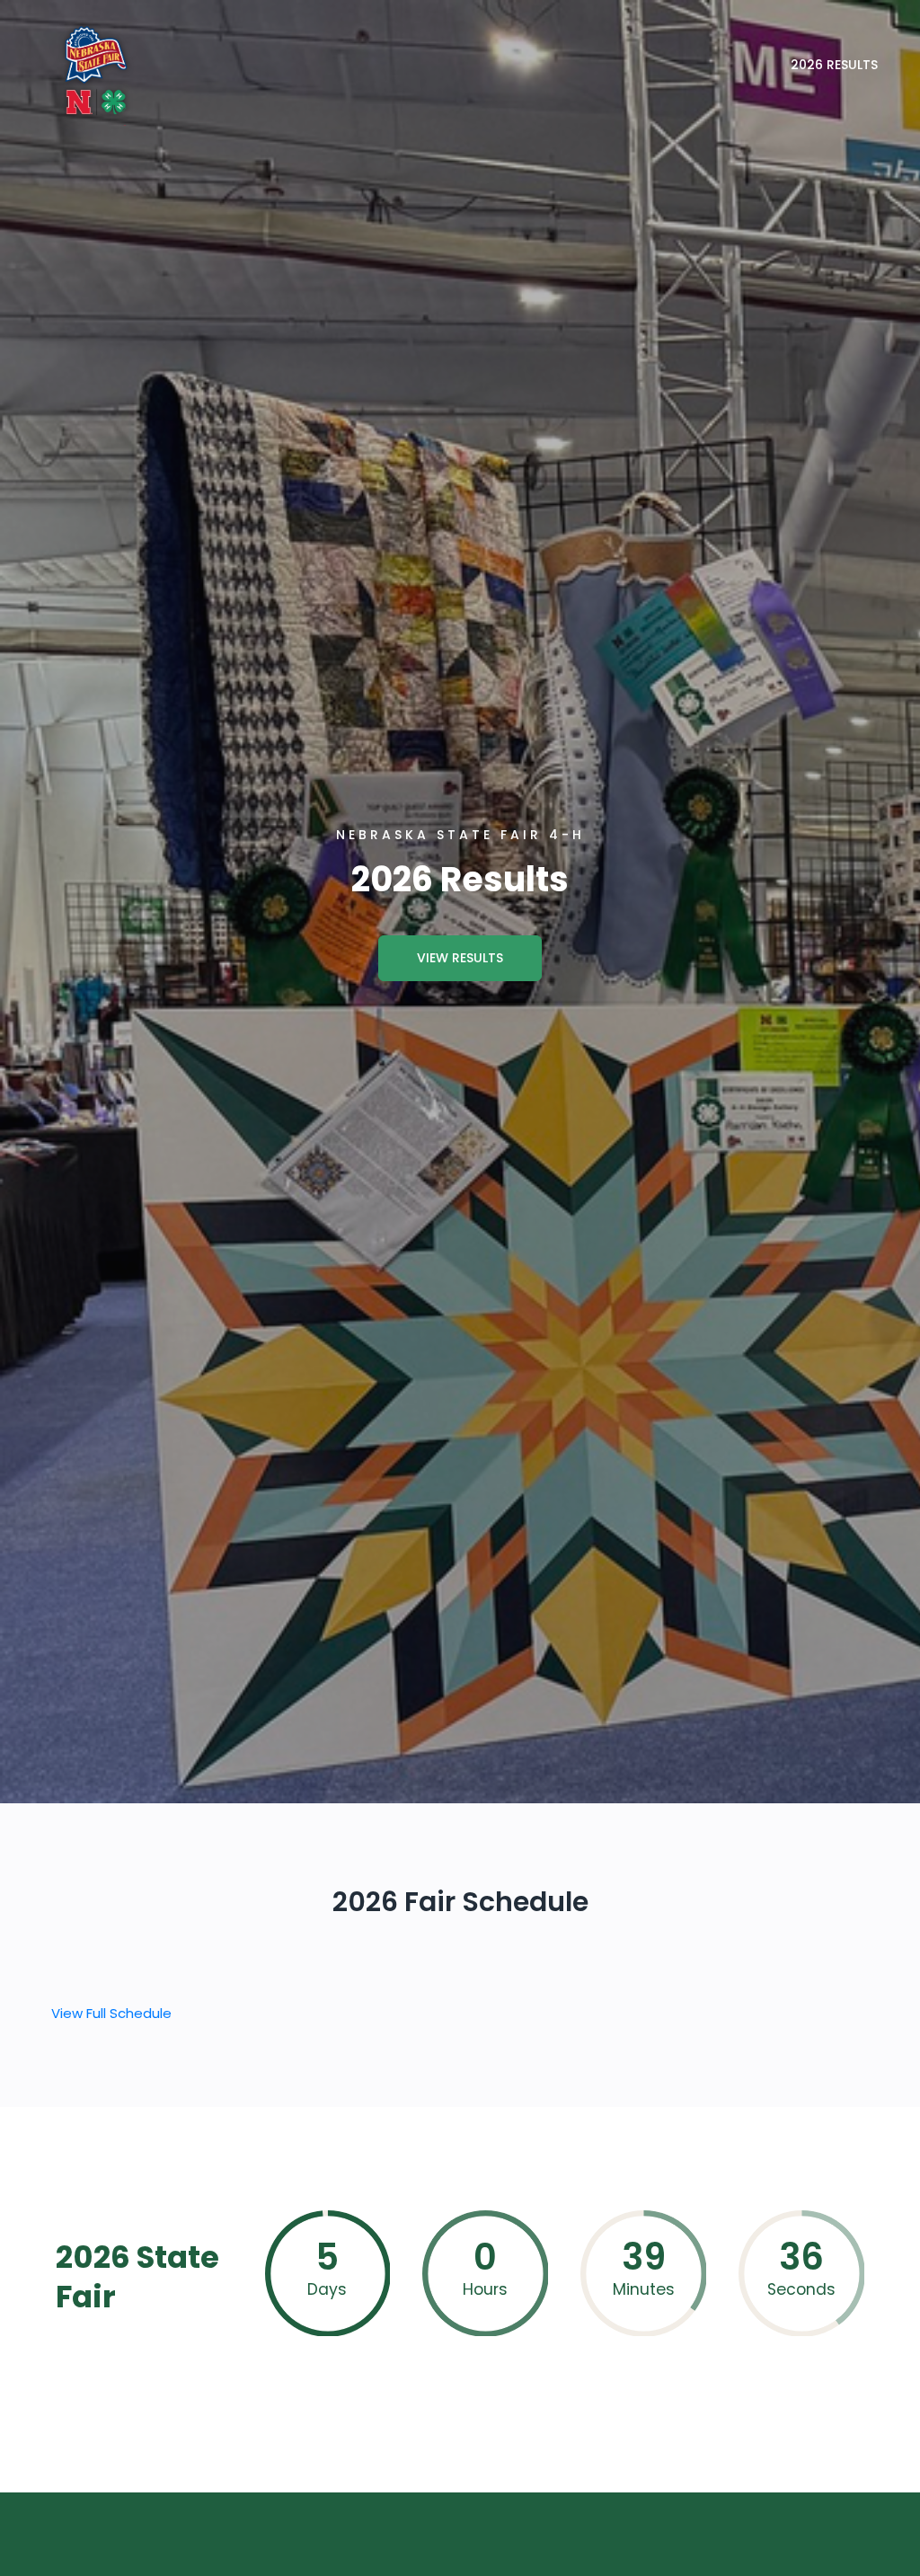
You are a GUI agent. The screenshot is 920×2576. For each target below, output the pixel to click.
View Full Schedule (111, 2013)
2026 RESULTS (834, 65)
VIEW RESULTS (460, 958)
